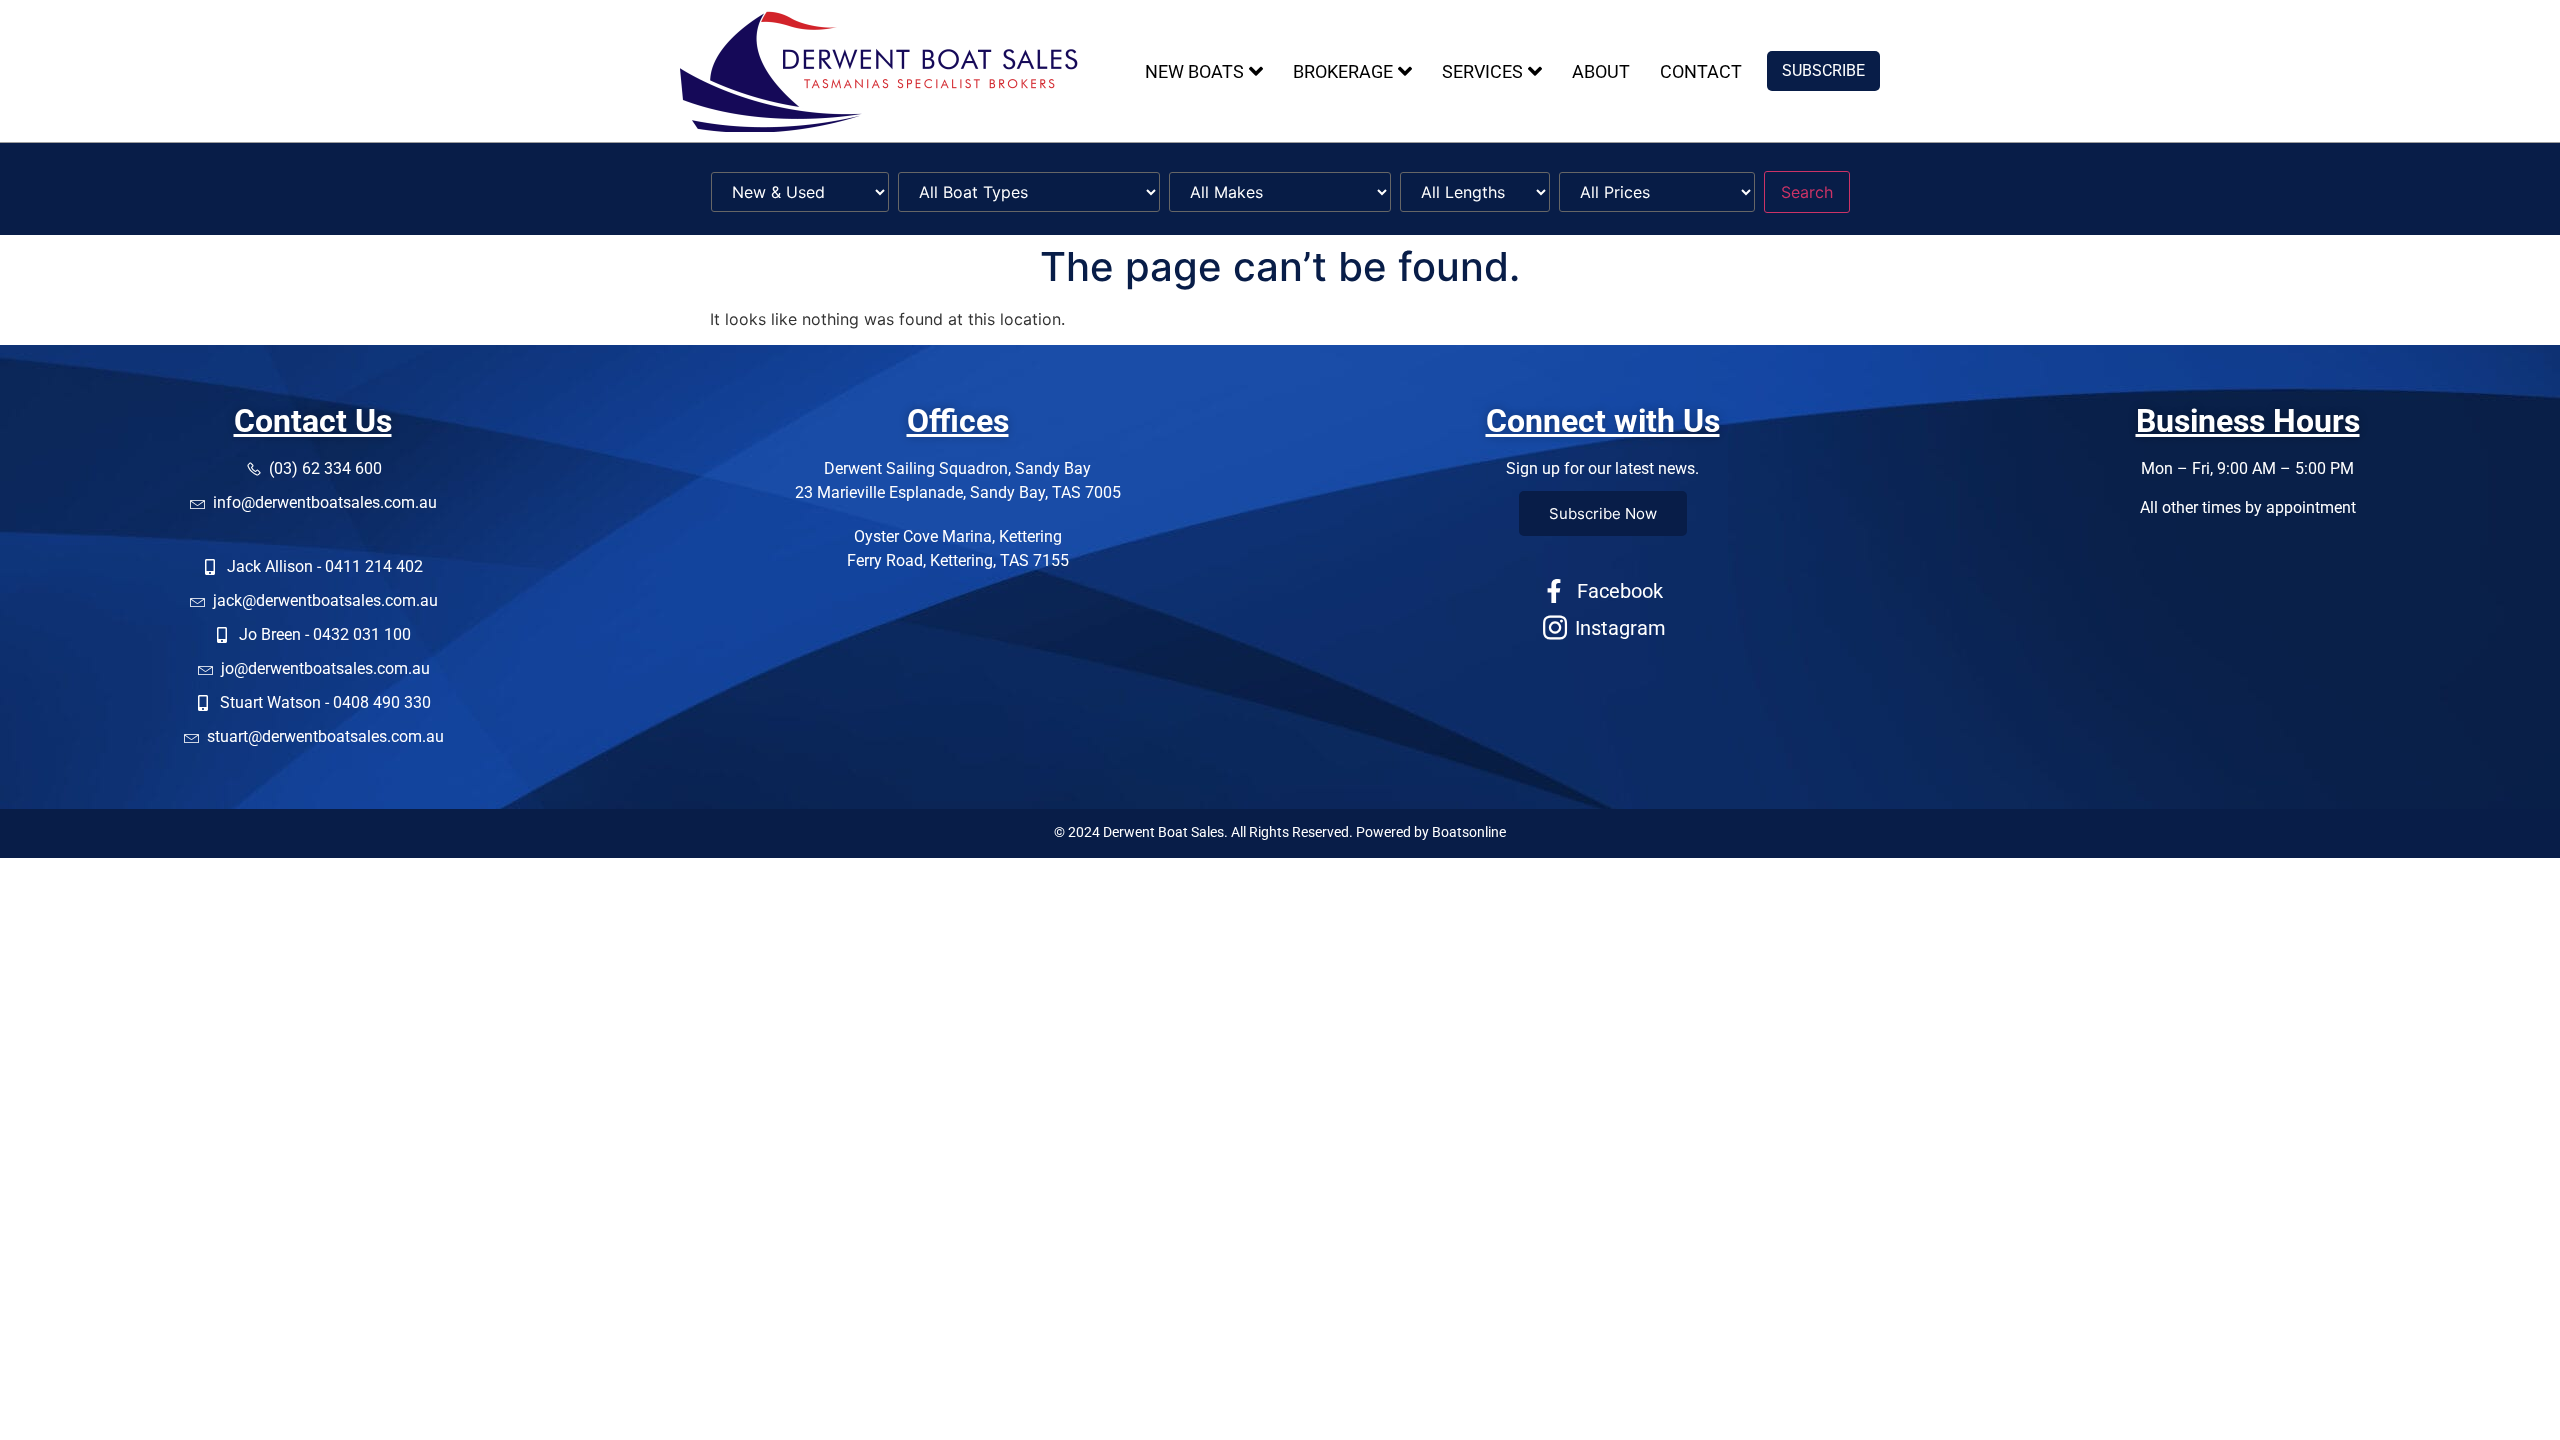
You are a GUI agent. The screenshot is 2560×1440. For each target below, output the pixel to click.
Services (1482, 71)
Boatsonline (1469, 832)
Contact (1701, 71)
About (1601, 71)
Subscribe (1823, 70)
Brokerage (1343, 71)
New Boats (1194, 71)
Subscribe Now (1603, 513)
